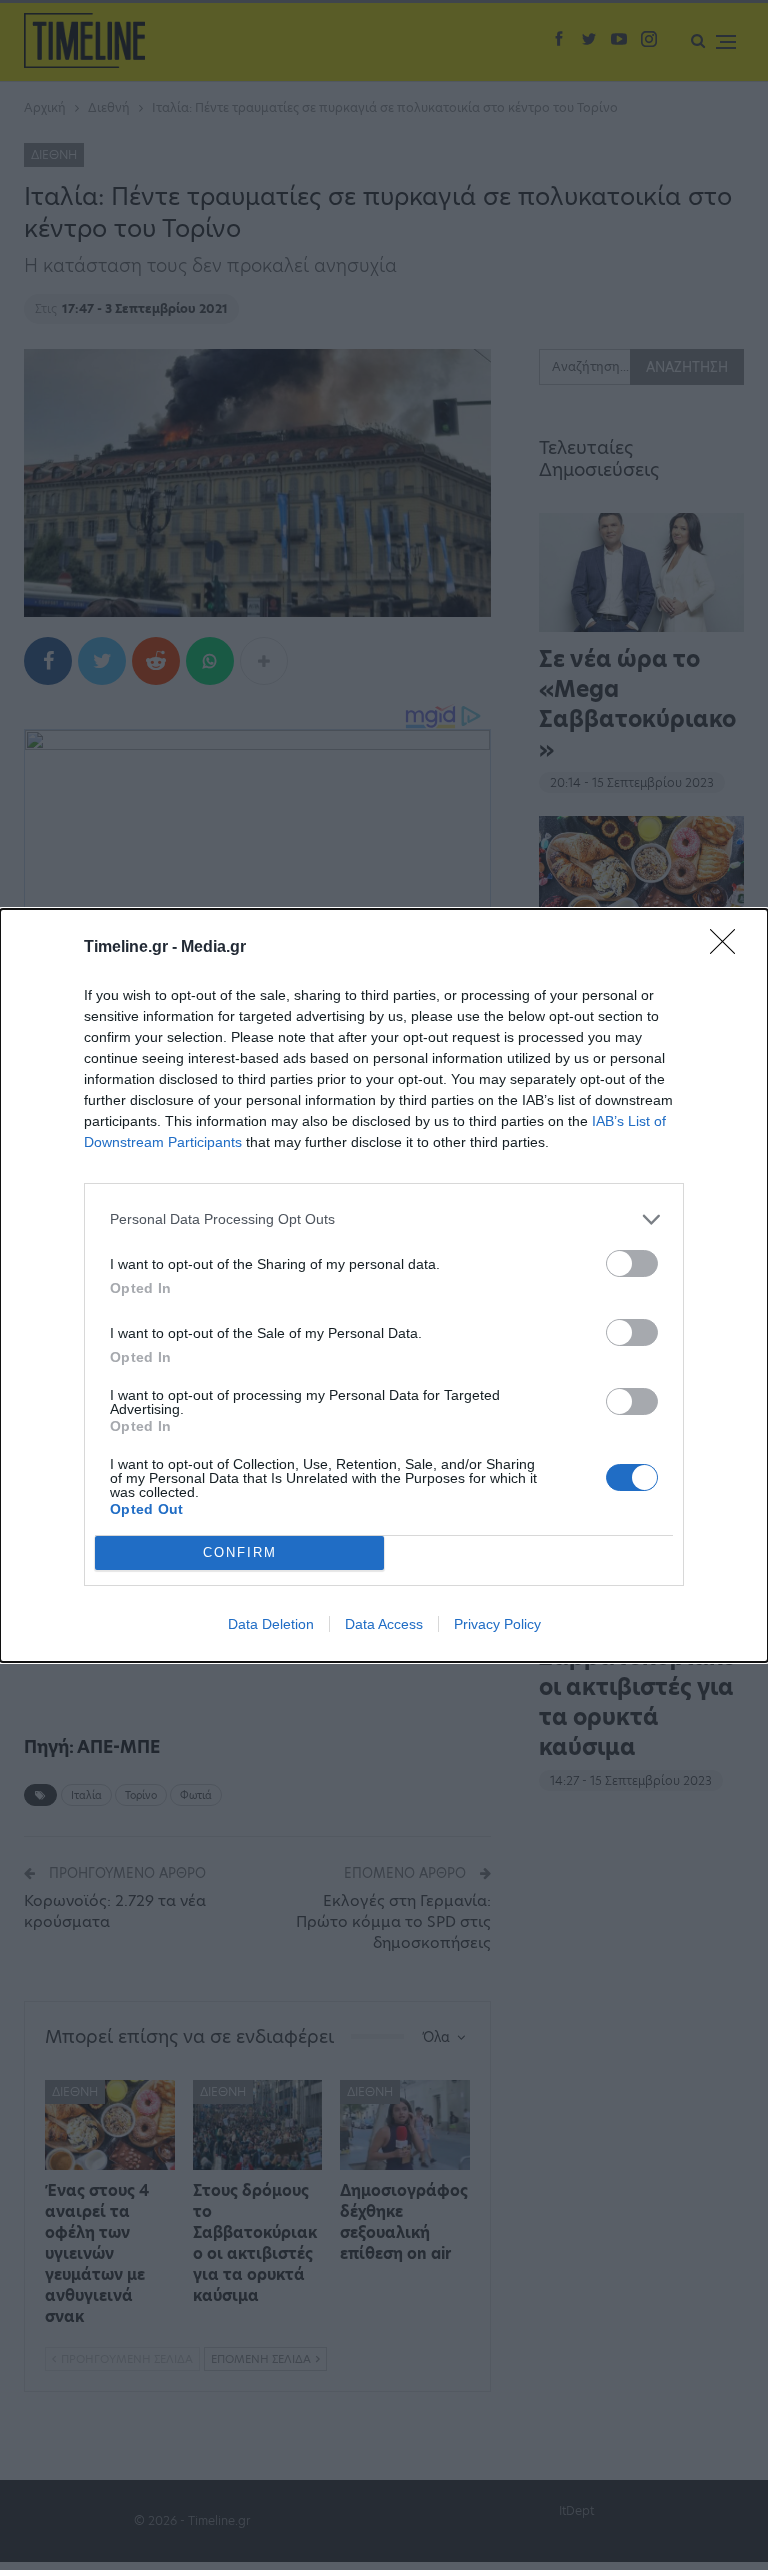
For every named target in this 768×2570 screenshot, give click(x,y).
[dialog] (384, 1285)
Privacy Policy (497, 1624)
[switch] (632, 1263)
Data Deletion (271, 1624)
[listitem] (384, 1219)
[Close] (729, 948)
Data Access (384, 1624)
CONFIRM (240, 1552)
